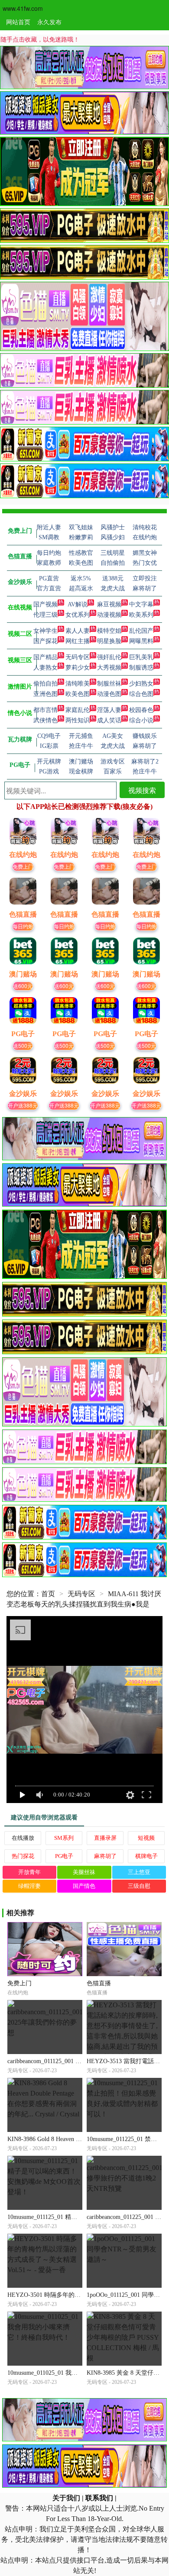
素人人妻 (78, 631)
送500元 (23, 1045)
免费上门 (23, 866)
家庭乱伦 (78, 710)
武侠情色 (45, 720)
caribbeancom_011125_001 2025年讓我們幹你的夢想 (75, 2061)
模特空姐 (109, 631)
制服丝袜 (109, 684)
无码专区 (78, 657)
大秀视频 (109, 668)
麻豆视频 (109, 604)
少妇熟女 (141, 684)
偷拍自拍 (45, 684)
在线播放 (23, 1838)
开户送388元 (23, 1105)
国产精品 (45, 657)
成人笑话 (109, 720)
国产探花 (45, 641)
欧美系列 (141, 615)
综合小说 (141, 720)
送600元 (23, 986)
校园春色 (141, 710)
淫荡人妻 (109, 710)
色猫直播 (99, 1983)
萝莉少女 (78, 668)
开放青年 (29, 1872)
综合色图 (141, 694)
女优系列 (78, 615)
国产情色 (84, 1886)
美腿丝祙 (84, 1872)
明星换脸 (109, 641)
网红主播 (78, 641)
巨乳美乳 (141, 657)
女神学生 (45, 631)
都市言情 (45, 710)
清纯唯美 (78, 684)
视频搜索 (142, 790)
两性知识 (78, 720)
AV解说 (78, 604)
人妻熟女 (45, 668)
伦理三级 (45, 615)
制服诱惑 (141, 668)
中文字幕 (141, 604)
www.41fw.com (23, 8)
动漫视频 (109, 615)
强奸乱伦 (109, 657)
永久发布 (49, 22)
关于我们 (66, 2498)
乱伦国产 (141, 631)
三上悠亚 (139, 1872)
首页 (48, 1594)
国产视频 (45, 604)
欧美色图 (78, 694)
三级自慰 (139, 1886)
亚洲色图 (45, 694)
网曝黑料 (141, 641)
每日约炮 (23, 926)
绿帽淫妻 (29, 1886)
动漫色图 (109, 694)
